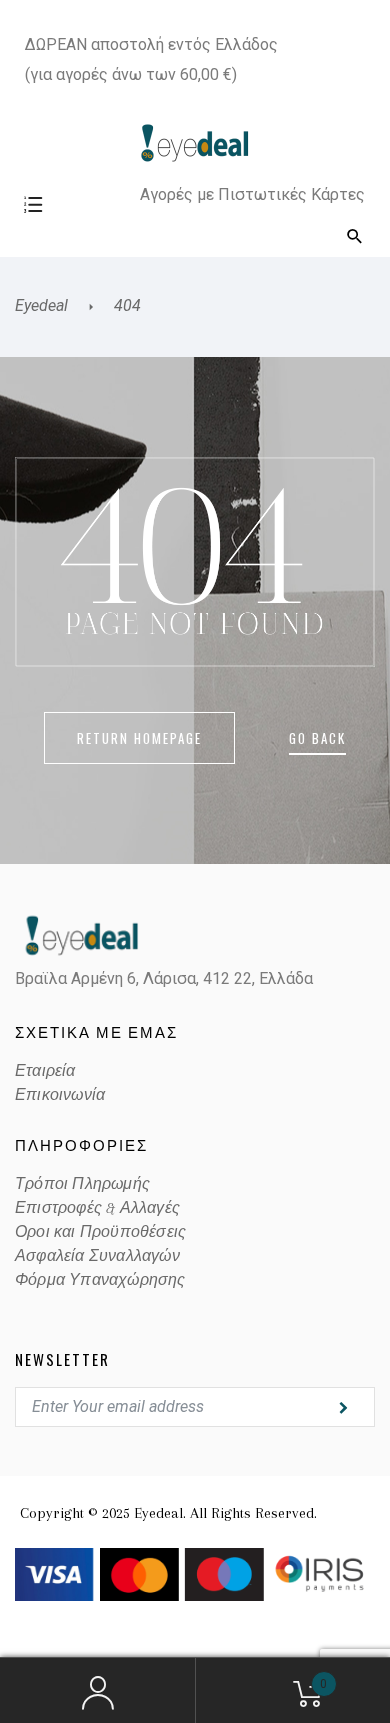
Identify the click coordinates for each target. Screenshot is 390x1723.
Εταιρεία (45, 1071)
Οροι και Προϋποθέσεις (100, 1232)
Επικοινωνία (60, 1095)
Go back (317, 738)
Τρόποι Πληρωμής (82, 1184)
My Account (97, 1691)
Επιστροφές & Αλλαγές (97, 1208)
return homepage (139, 738)
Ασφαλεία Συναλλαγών (97, 1256)
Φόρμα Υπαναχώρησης (100, 1280)
